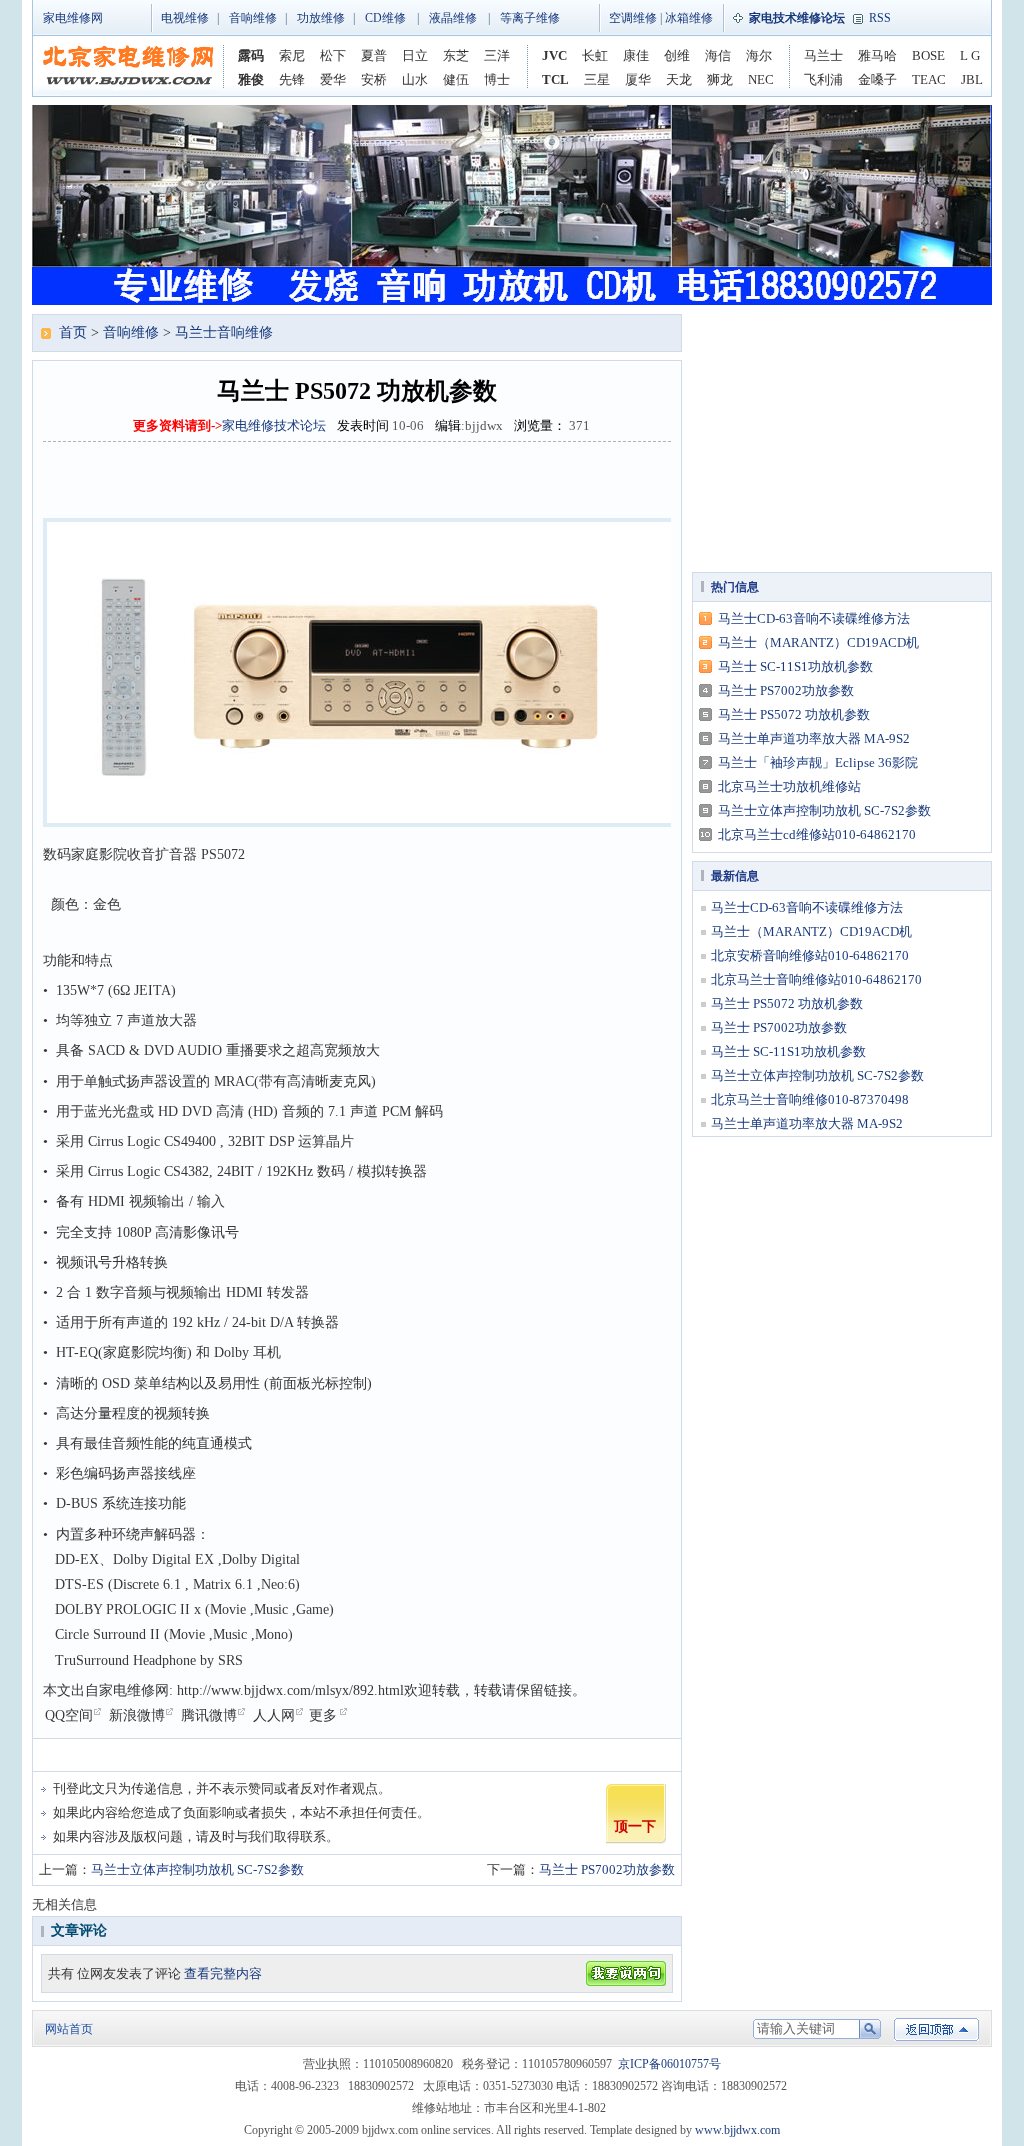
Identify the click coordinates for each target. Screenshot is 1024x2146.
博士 (497, 79)
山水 (415, 79)
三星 (597, 79)
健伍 (456, 79)
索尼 (292, 55)
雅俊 (251, 79)
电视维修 (185, 18)
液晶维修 (453, 18)
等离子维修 (530, 18)
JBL (972, 79)
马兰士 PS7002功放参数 (607, 1869)
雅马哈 (877, 55)
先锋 (292, 79)
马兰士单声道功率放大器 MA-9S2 (814, 738)
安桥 (374, 79)
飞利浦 (823, 79)
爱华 (333, 79)
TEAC (929, 79)
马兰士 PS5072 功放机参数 (794, 714)
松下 (333, 55)
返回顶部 (936, 2029)
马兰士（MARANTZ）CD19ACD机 (818, 642)
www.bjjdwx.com (737, 2130)
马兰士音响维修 (224, 332)
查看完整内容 (223, 1973)
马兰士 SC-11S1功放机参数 (795, 666)
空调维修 (633, 18)
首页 (73, 332)
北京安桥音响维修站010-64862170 (810, 955)
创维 (677, 55)
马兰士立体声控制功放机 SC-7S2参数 (197, 1869)
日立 (415, 55)
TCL (555, 79)
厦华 (638, 79)
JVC (554, 55)
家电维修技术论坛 (274, 425)
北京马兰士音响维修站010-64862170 (816, 979)
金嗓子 (877, 79)
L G (970, 55)
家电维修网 (73, 18)
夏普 (374, 55)
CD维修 (385, 18)
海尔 (759, 55)
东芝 (456, 55)
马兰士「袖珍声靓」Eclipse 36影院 (818, 762)
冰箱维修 (689, 18)
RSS (880, 18)
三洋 (497, 55)
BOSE (928, 55)
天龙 (679, 79)
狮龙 (720, 79)
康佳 (636, 55)
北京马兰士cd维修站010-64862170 (817, 834)
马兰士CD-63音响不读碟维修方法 (814, 618)
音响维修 (253, 18)
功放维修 (321, 18)
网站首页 (69, 2029)
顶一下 (635, 1826)
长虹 (595, 55)
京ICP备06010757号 (669, 2064)
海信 (718, 55)
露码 (251, 55)
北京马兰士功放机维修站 (789, 786)
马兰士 (823, 55)
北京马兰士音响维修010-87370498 (810, 1099)
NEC (761, 79)
